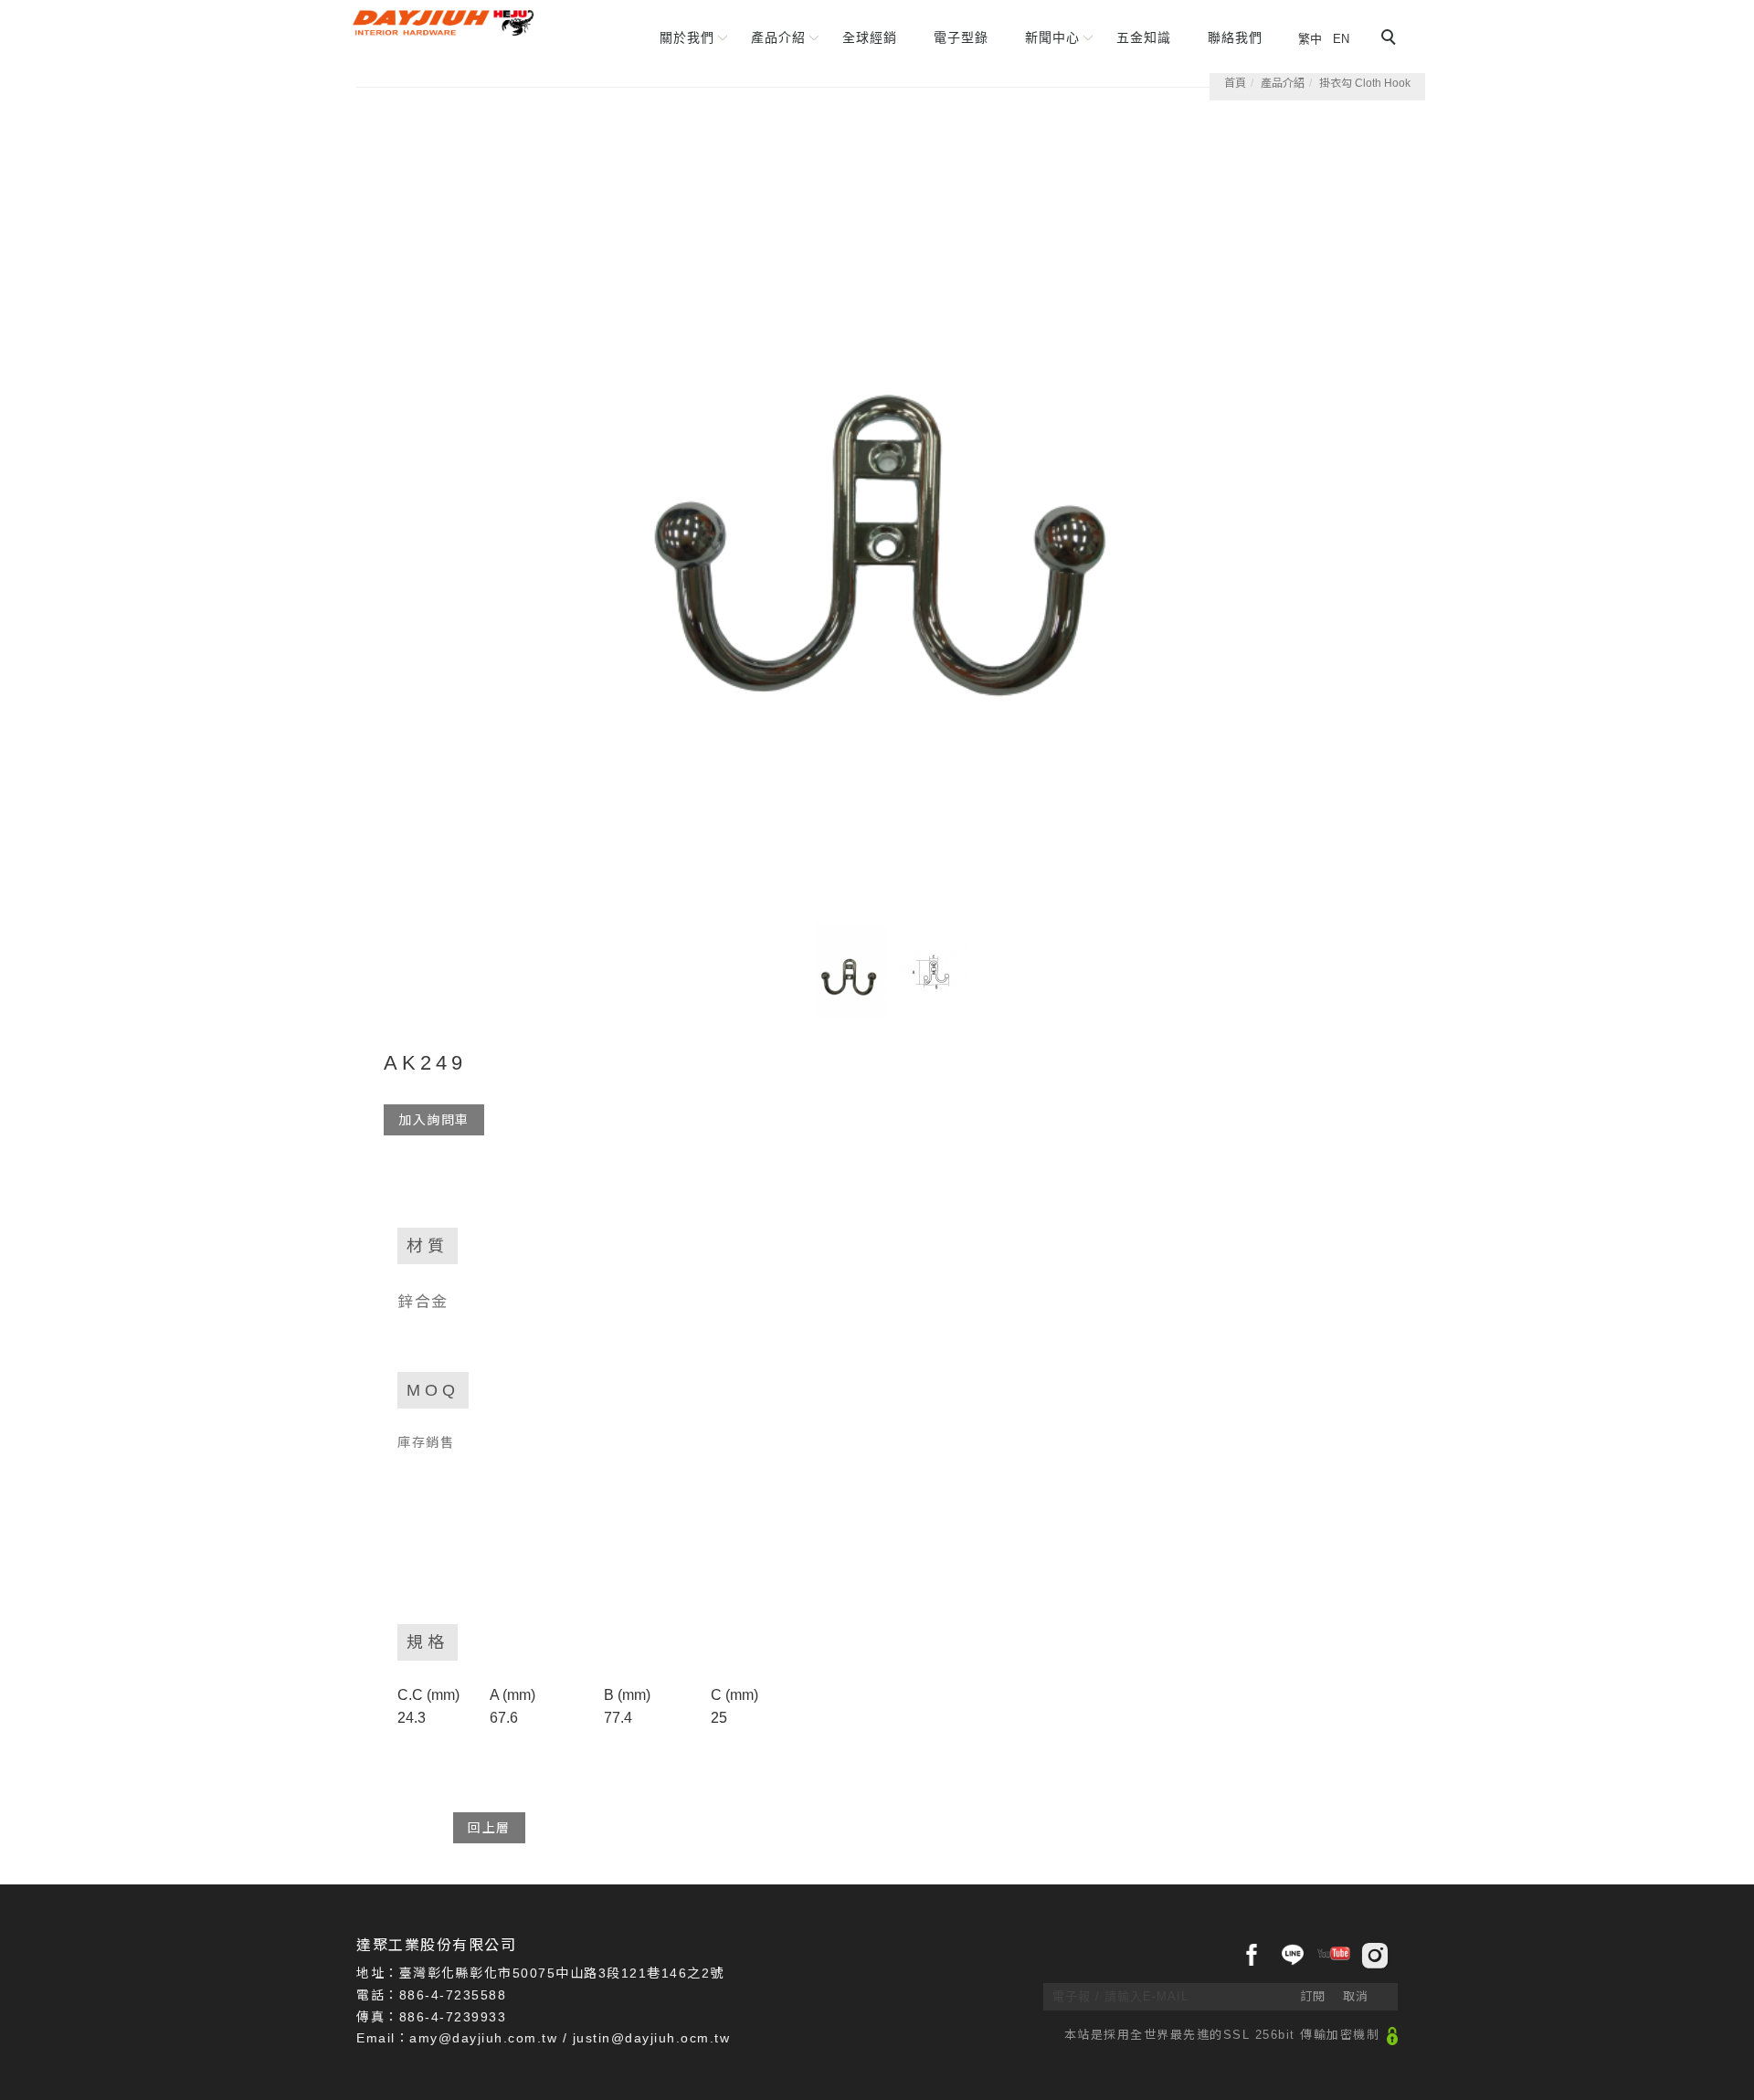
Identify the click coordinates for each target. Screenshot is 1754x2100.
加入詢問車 (434, 1120)
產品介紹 (778, 37)
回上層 (489, 1828)
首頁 (1235, 83)
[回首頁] (443, 23)
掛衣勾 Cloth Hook (1365, 83)
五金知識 (1144, 37)
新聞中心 (1052, 37)
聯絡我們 (1235, 37)
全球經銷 (870, 37)
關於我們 (687, 37)
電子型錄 (961, 37)
